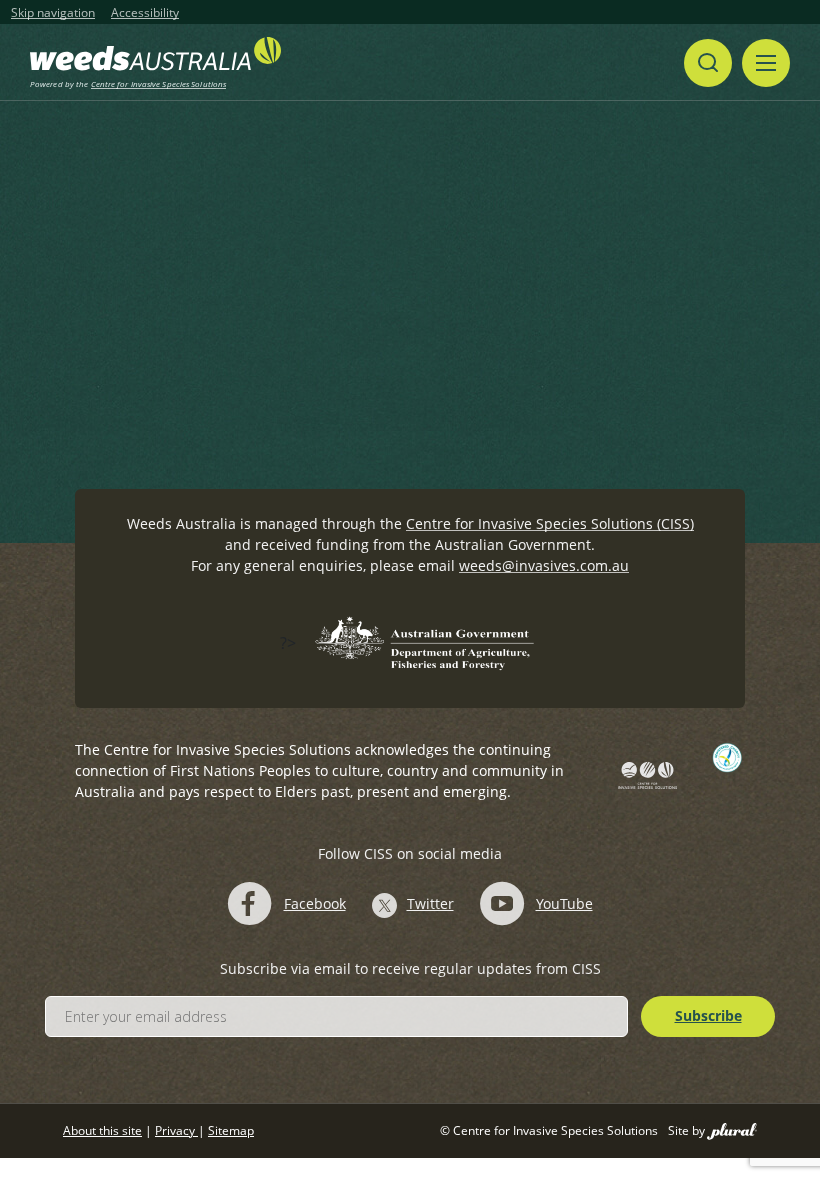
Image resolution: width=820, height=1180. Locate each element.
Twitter (430, 903)
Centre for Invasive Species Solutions (159, 83)
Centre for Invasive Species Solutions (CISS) (550, 523)
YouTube (564, 903)
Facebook (315, 903)
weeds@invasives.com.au (544, 565)
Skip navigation (53, 13)
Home (154, 282)
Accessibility (145, 13)
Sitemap (231, 1130)
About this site (102, 1130)
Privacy (176, 1130)
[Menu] (766, 63)
